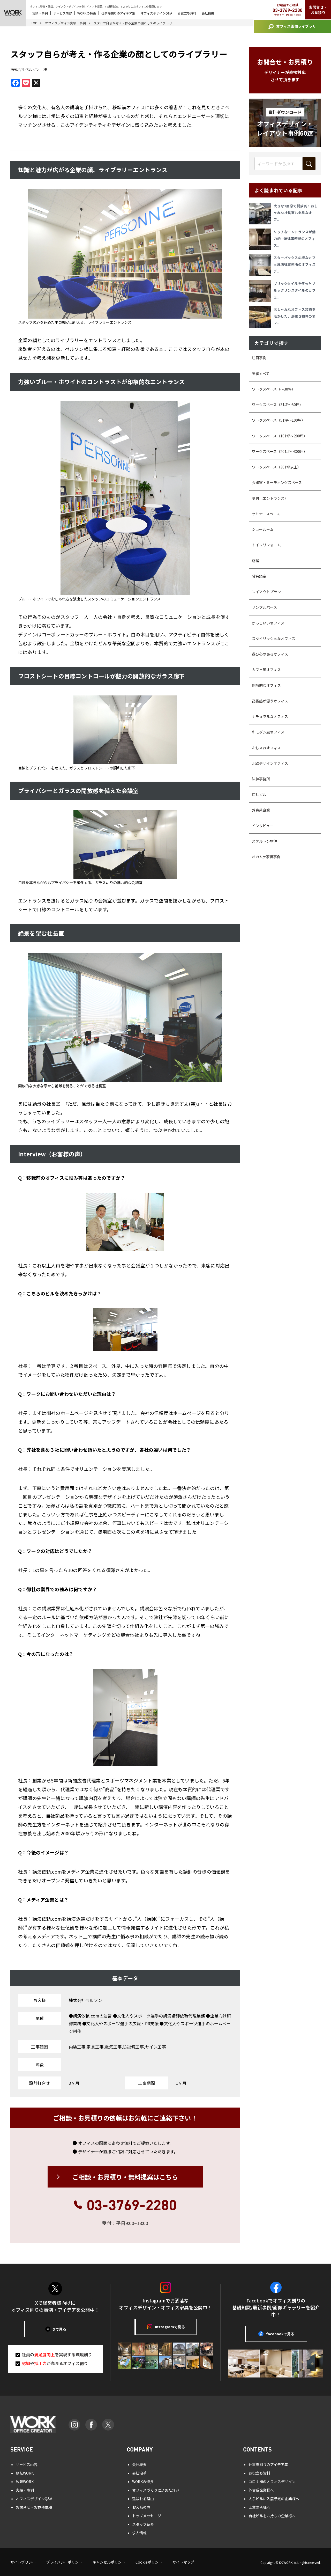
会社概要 (208, 13)
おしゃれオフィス (266, 748)
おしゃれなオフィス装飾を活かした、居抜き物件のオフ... (295, 316)
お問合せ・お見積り (318, 10)
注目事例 (259, 358)
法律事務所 (261, 779)
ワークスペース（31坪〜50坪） (277, 405)
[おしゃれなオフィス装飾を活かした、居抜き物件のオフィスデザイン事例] (261, 317)
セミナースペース (266, 514)
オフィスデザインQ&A (156, 13)
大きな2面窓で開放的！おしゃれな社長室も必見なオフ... (296, 213)
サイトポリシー (23, 2562)
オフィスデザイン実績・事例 (65, 23)
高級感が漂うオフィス (270, 701)
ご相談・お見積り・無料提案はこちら (125, 2177)
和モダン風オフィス (268, 732)
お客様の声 (141, 2507)
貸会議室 (259, 576)
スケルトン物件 (265, 841)
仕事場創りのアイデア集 (118, 13)
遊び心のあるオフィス (270, 654)
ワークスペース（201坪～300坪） (280, 451)
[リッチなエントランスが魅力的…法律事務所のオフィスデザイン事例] (261, 239)
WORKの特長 (87, 13)
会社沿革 (139, 2473)
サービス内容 (63, 13)
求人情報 (139, 2533)
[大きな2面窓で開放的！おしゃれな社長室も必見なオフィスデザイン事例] (261, 214)
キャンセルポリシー (109, 2562)
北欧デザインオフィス (270, 763)
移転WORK (25, 2473)
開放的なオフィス (266, 685)
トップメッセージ (147, 2516)
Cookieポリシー (149, 2562)
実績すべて (261, 373)
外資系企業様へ (261, 2490)
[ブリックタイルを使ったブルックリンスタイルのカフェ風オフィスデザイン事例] (261, 291)
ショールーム (263, 529)
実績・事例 (40, 13)
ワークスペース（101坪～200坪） (280, 436)
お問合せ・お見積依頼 (34, 2507)
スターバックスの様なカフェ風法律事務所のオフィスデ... (295, 264)
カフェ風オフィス (266, 670)
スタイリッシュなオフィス (274, 639)
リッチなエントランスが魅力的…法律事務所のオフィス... (295, 238)
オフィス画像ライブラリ (296, 26)
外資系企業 (261, 810)
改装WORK (25, 2482)
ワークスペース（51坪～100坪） (279, 420)
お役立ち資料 (187, 13)
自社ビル (259, 794)
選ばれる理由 (143, 2499)
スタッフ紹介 (143, 2524)
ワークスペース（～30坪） (274, 389)
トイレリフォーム (266, 545)
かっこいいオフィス (268, 623)
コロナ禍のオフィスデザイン (272, 2482)
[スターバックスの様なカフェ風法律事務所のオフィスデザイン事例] (261, 265)
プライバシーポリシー (64, 2562)
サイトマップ (183, 2562)
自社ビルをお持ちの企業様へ (272, 2516)
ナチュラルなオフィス (270, 716)
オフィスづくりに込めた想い (156, 2490)
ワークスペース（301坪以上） (276, 467)
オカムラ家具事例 (266, 857)
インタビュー (263, 826)
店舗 (255, 561)
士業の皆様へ (259, 2507)
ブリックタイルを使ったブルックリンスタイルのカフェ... (295, 290)
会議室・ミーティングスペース (277, 482)
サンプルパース (264, 607)
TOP (34, 23)
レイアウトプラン (266, 592)
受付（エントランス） (270, 498)
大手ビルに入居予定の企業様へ (274, 2499)
